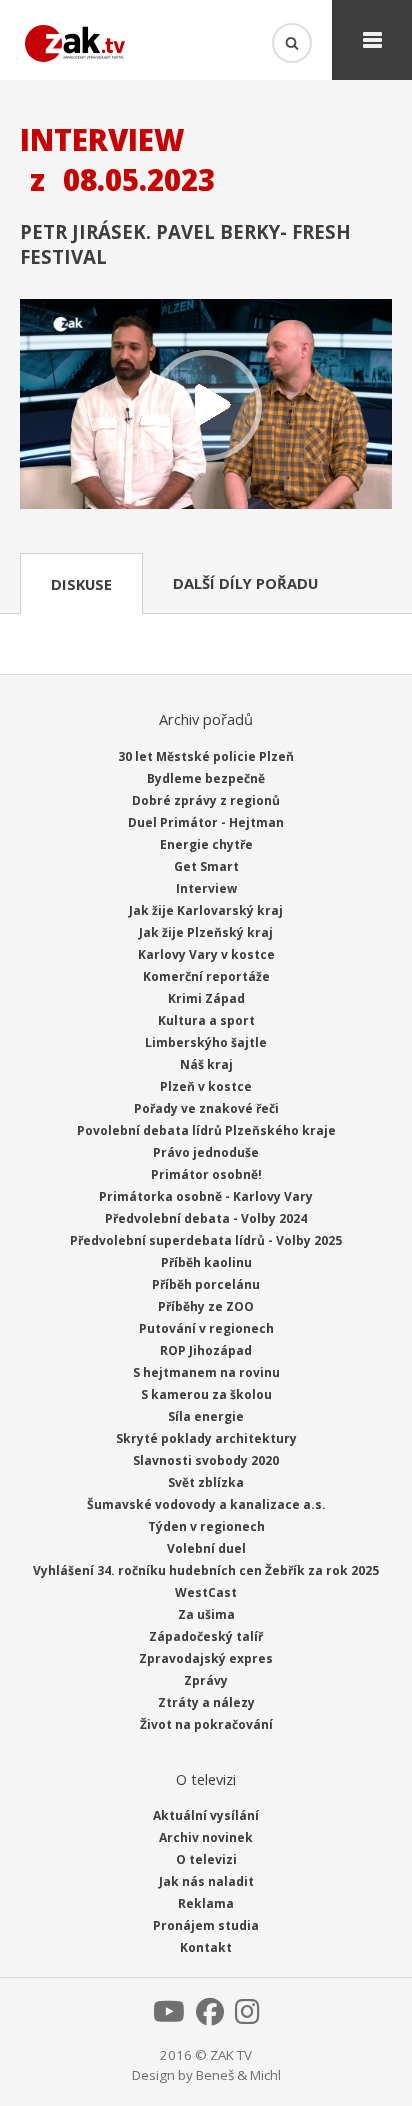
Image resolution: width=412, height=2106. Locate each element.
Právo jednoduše (206, 1152)
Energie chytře (206, 844)
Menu (372, 40)
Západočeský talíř (206, 1636)
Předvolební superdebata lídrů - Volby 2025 (206, 1240)
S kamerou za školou (206, 1394)
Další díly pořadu (245, 583)
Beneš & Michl (238, 2075)
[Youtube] (169, 2017)
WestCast (206, 1592)
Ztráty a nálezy (206, 1702)
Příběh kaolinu (206, 1262)
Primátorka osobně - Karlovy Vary (206, 1196)
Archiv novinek (206, 1837)
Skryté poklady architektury (206, 1438)
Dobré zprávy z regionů (206, 800)
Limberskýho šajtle (206, 1042)
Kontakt (206, 1947)
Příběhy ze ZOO (206, 1306)
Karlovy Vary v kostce (206, 954)
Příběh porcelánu (206, 1284)
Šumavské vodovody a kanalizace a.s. (206, 1504)
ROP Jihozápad (206, 1350)
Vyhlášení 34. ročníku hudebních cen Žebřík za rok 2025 (206, 1570)
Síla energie (206, 1416)
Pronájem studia (206, 1925)
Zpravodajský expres (206, 1658)
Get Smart (206, 866)
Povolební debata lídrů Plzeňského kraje (206, 1130)
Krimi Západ (206, 998)
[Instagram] (247, 2017)
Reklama (206, 1903)
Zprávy (206, 1680)
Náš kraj (206, 1064)
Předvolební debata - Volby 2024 (206, 1218)
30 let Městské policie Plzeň (206, 756)
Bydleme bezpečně (206, 778)
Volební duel (206, 1548)
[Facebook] (210, 2017)
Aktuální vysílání (206, 1815)
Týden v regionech (206, 1526)
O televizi (206, 1859)
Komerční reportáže (206, 976)
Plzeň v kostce (206, 1086)
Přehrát (206, 405)
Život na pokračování (206, 1724)
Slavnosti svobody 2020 (206, 1460)
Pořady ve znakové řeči (206, 1108)
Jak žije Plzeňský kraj (206, 932)
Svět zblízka (206, 1482)
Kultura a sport (206, 1020)
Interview (206, 888)
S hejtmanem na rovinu (206, 1372)
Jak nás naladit (206, 1881)
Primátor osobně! (206, 1174)
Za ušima (206, 1614)
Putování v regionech (206, 1328)
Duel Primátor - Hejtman (206, 822)
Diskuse (81, 584)
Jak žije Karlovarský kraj (206, 910)
